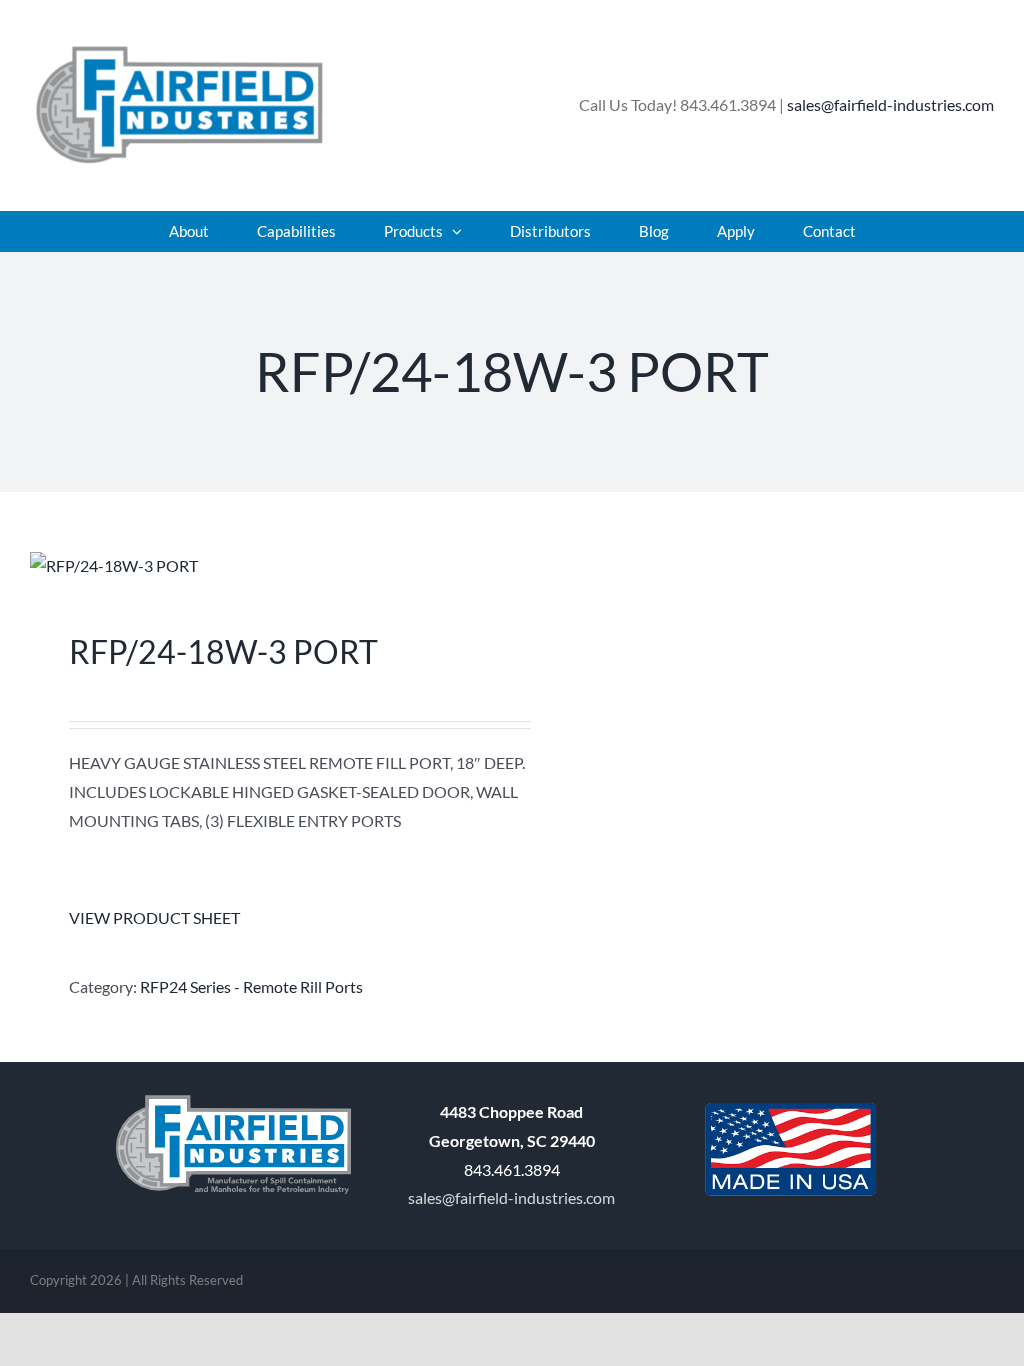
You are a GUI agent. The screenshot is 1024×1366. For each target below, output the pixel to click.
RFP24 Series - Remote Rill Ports (251, 986)
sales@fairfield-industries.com (890, 104)
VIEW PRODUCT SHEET (154, 917)
